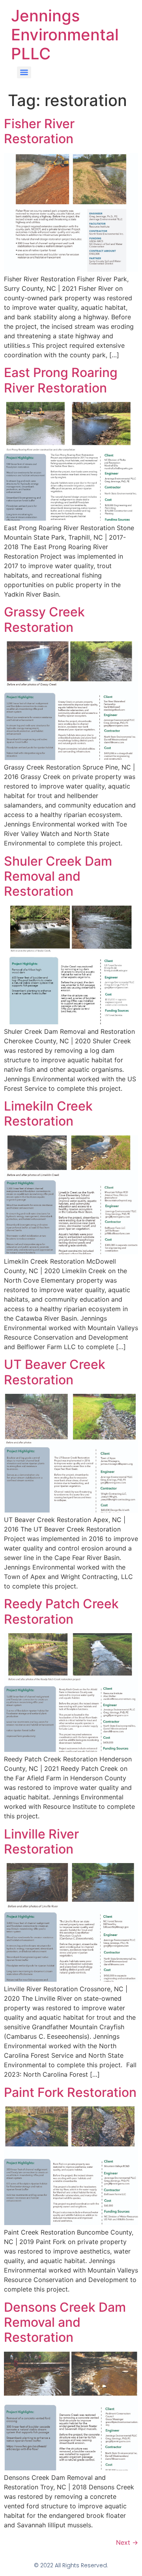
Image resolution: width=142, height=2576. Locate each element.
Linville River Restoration (41, 1841)
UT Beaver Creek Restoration (55, 1372)
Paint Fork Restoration (70, 2092)
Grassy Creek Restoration (44, 619)
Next (127, 2542)
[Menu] (24, 72)
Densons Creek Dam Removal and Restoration (65, 2322)
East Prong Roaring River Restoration (61, 380)
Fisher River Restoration (39, 131)
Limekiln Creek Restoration (48, 1114)
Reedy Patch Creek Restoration (61, 1611)
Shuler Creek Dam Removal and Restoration (58, 876)
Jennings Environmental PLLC (65, 35)
